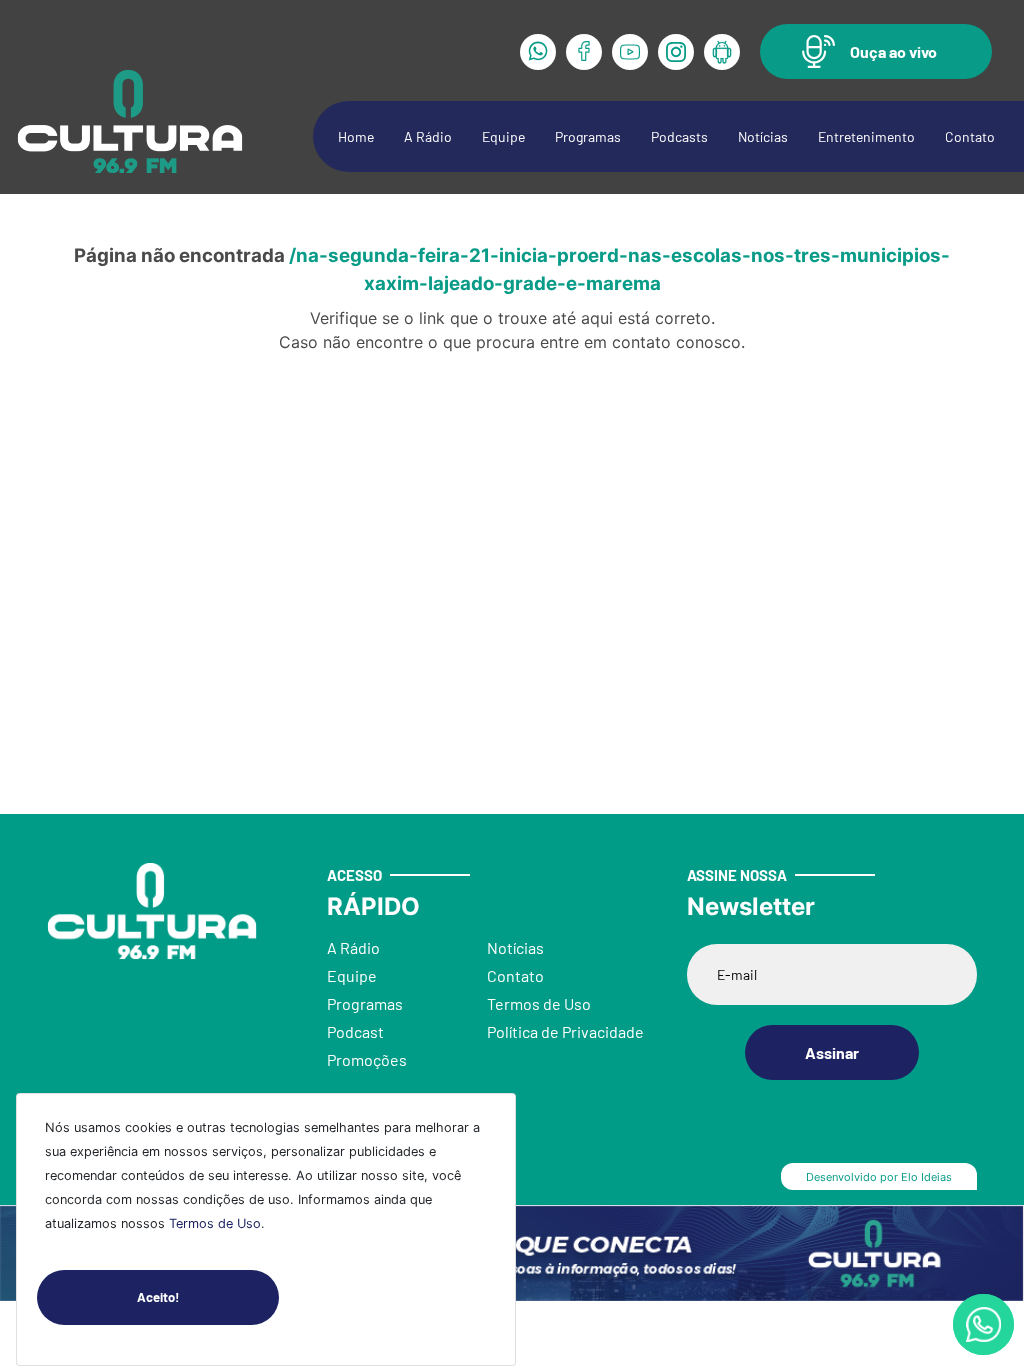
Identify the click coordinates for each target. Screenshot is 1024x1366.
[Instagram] (676, 52)
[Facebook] (584, 52)
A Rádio (428, 136)
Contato (970, 136)
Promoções (367, 1059)
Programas (588, 136)
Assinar (832, 1052)
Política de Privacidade (565, 1031)
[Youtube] (630, 52)
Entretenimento (866, 136)
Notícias (763, 136)
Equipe (503, 136)
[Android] (722, 52)
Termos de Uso (215, 1223)
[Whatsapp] (538, 52)
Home (356, 136)
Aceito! (158, 1297)
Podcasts (679, 136)
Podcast (355, 1031)
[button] (876, 51)
